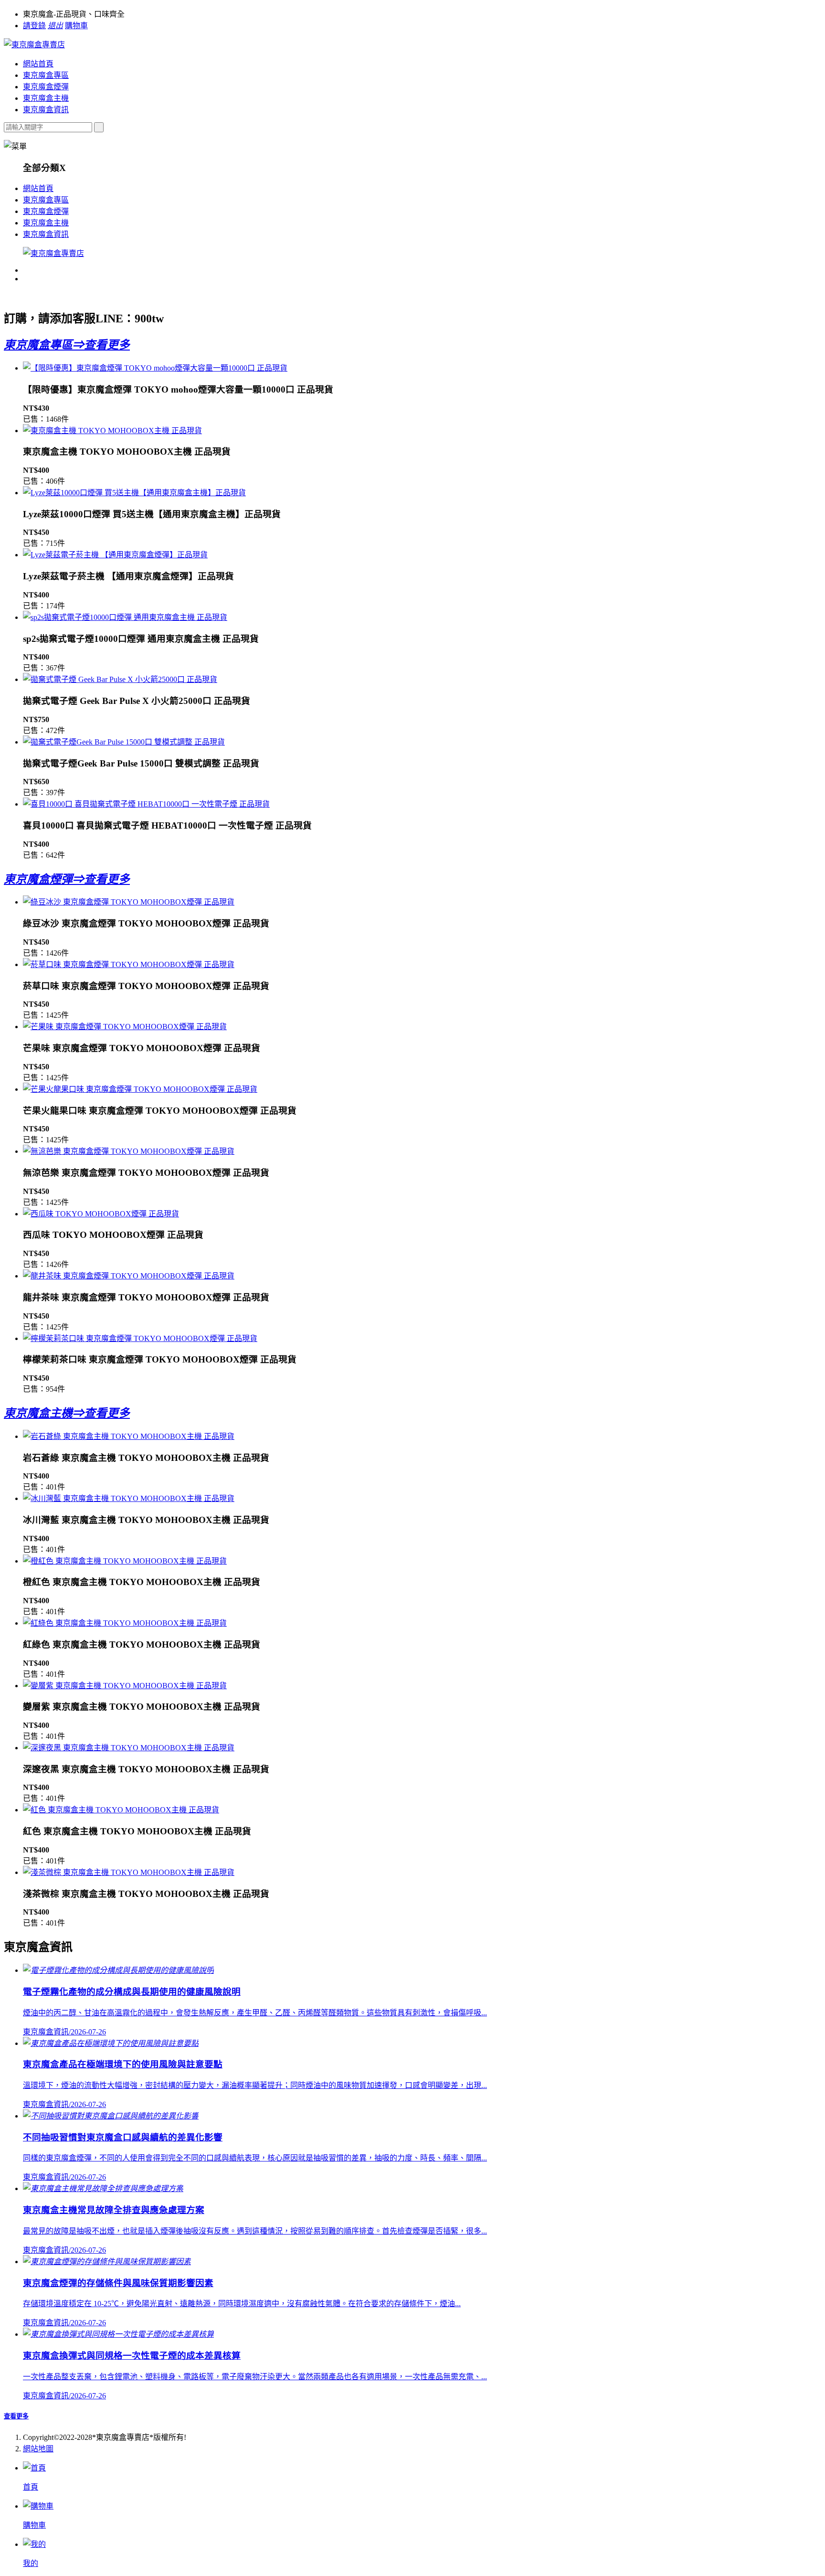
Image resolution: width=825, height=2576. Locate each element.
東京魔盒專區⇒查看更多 (67, 345)
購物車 (76, 26)
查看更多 (16, 2416)
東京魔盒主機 (46, 98)
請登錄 (34, 26)
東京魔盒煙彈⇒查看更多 (67, 879)
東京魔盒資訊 (46, 110)
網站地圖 (38, 2449)
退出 (55, 26)
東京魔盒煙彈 (46, 87)
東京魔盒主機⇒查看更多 (67, 1413)
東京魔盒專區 (46, 75)
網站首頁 (38, 64)
